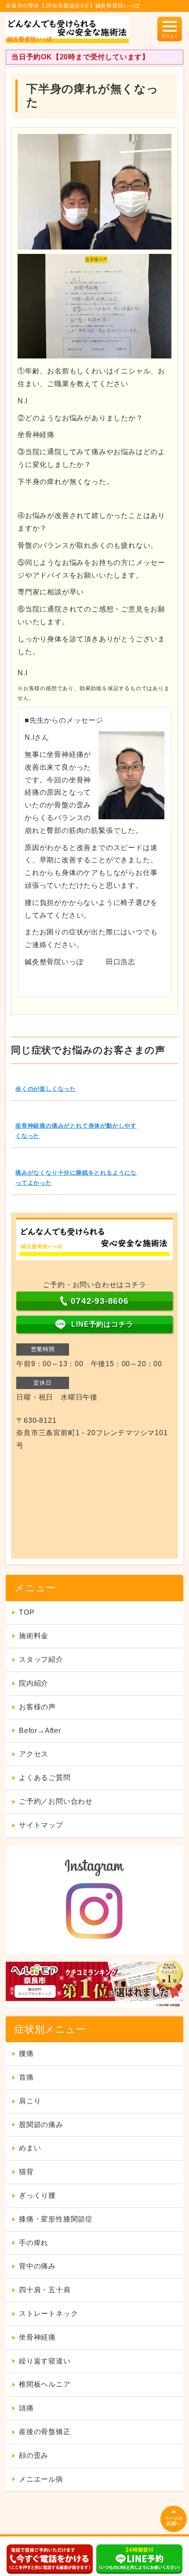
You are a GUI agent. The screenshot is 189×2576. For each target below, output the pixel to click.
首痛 (26, 2077)
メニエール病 (41, 2479)
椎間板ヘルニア (45, 2384)
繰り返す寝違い (45, 2361)
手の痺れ (34, 2243)
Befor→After (40, 1731)
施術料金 (34, 1636)
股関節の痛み (41, 2125)
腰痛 (26, 2053)
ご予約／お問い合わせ (56, 1801)
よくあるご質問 (45, 1778)
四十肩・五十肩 (45, 2290)
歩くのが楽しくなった (46, 1089)
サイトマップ (41, 1825)
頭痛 (26, 2408)
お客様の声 (37, 1707)
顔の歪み (34, 2455)
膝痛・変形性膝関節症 (56, 2219)
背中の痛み (37, 2266)
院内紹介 (34, 1683)
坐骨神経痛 (37, 2337)
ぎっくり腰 (37, 2195)
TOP (27, 1612)
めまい (30, 2148)
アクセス (34, 1754)
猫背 (26, 2172)
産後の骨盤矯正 (45, 2432)
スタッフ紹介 (41, 1659)
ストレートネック (48, 2314)
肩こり (30, 2101)
